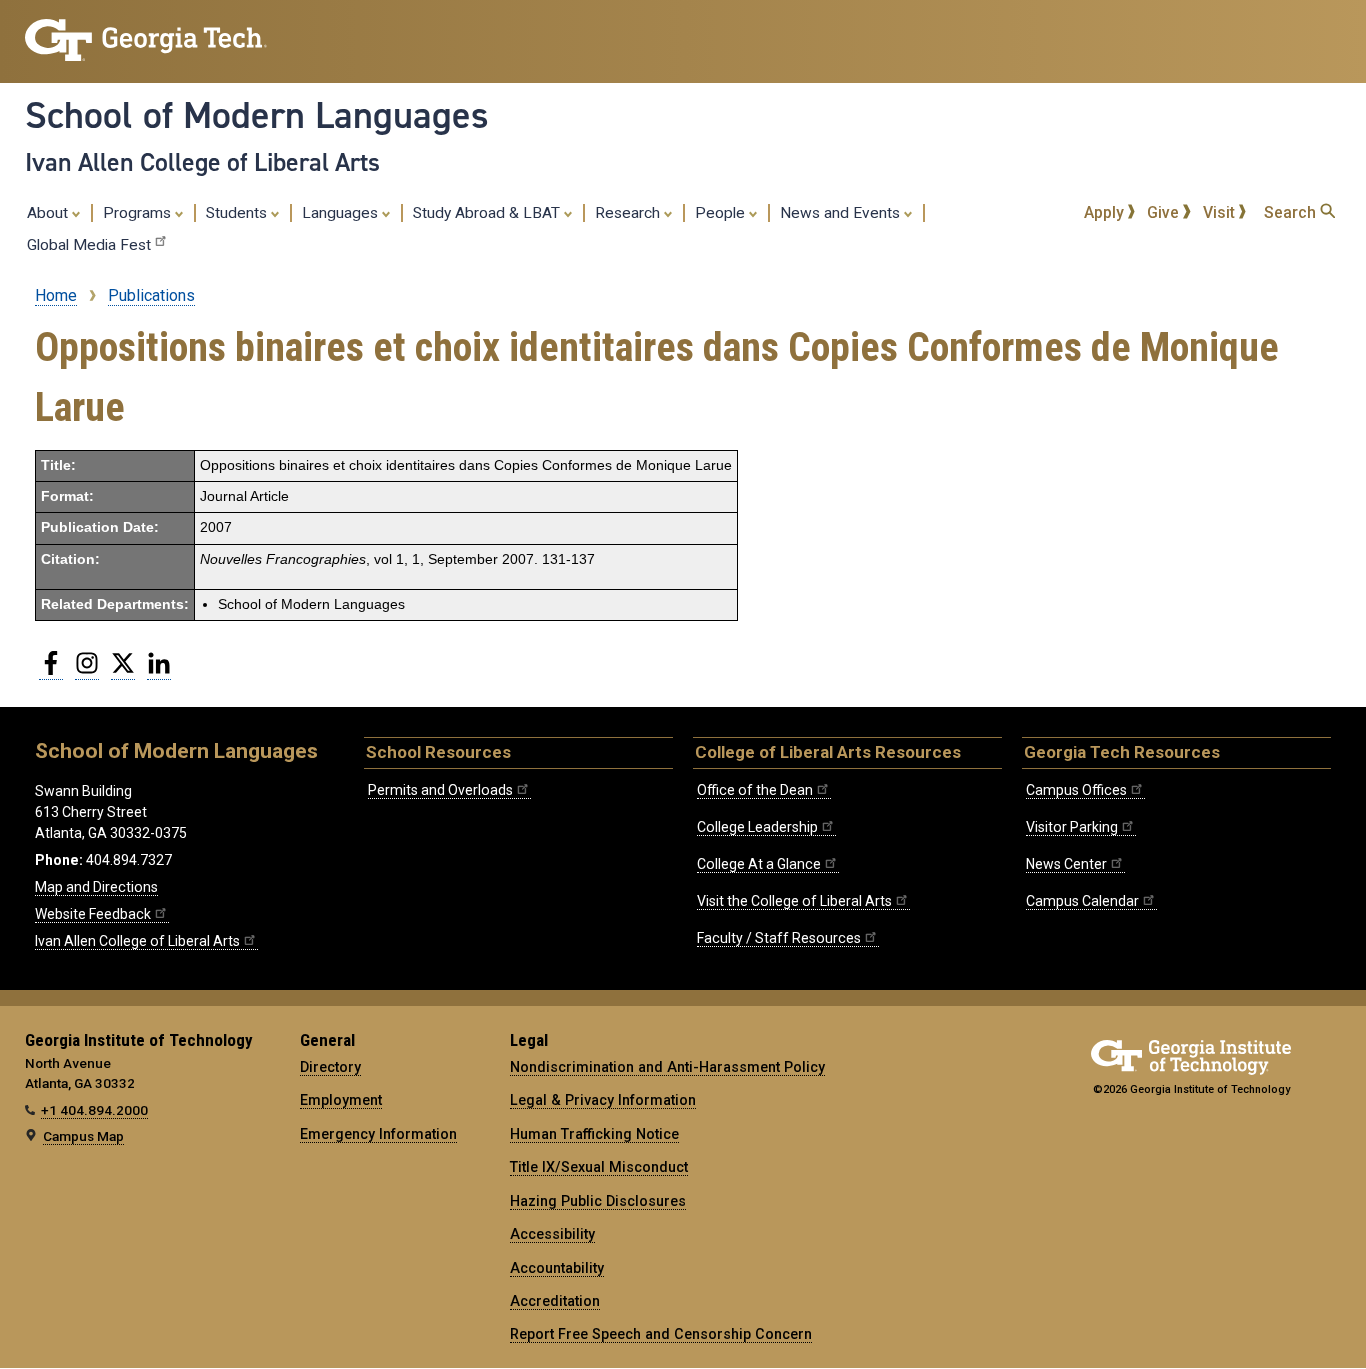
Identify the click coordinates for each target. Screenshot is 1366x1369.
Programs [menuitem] (139, 213)
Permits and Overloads (440, 790)
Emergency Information (378, 1134)
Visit (1221, 212)
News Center (1066, 864)
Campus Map (83, 1136)
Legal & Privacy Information (603, 1100)
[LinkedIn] (159, 671)
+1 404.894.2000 (94, 1110)
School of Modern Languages (257, 115)
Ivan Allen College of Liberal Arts (202, 162)
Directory (330, 1067)
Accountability (557, 1268)
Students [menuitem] (238, 213)
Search (1292, 212)
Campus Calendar (1082, 901)
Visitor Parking (1072, 827)
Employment (341, 1100)
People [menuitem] (722, 213)
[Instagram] (87, 671)
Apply (1106, 212)
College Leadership (757, 827)
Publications (151, 295)
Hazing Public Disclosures (598, 1201)
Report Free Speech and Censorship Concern (661, 1334)
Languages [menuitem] (342, 213)
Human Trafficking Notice (594, 1134)
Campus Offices (1076, 790)
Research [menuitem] (629, 213)
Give (1165, 212)
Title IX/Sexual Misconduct (599, 1167)
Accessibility (552, 1234)
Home (56, 295)
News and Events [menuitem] (842, 213)
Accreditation (555, 1301)
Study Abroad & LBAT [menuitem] (488, 213)
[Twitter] (123, 671)
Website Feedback (93, 914)
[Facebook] (51, 671)
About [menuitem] (49, 213)
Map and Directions (96, 887)
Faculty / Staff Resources (779, 938)
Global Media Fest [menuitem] (89, 245)
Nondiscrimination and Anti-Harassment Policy (667, 1067)
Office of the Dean (755, 790)
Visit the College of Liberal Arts (794, 901)
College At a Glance (759, 864)
